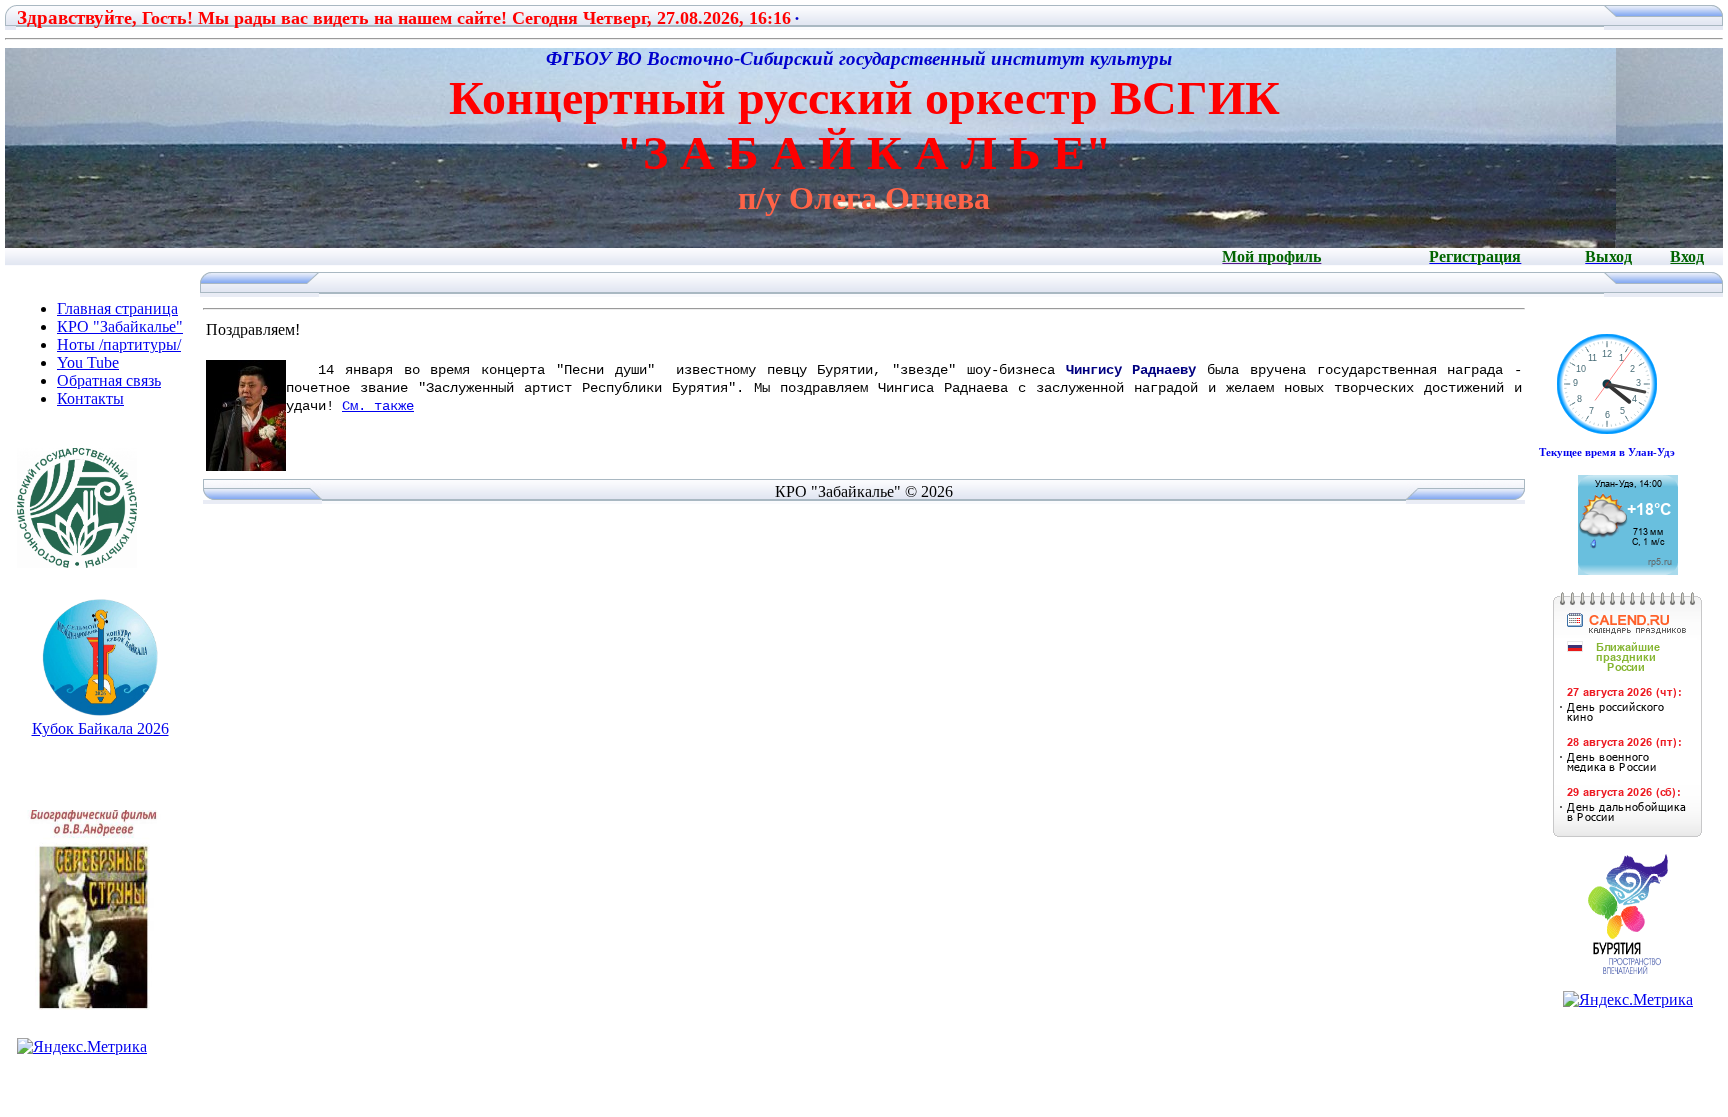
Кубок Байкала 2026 (100, 728)
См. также (378, 406)
